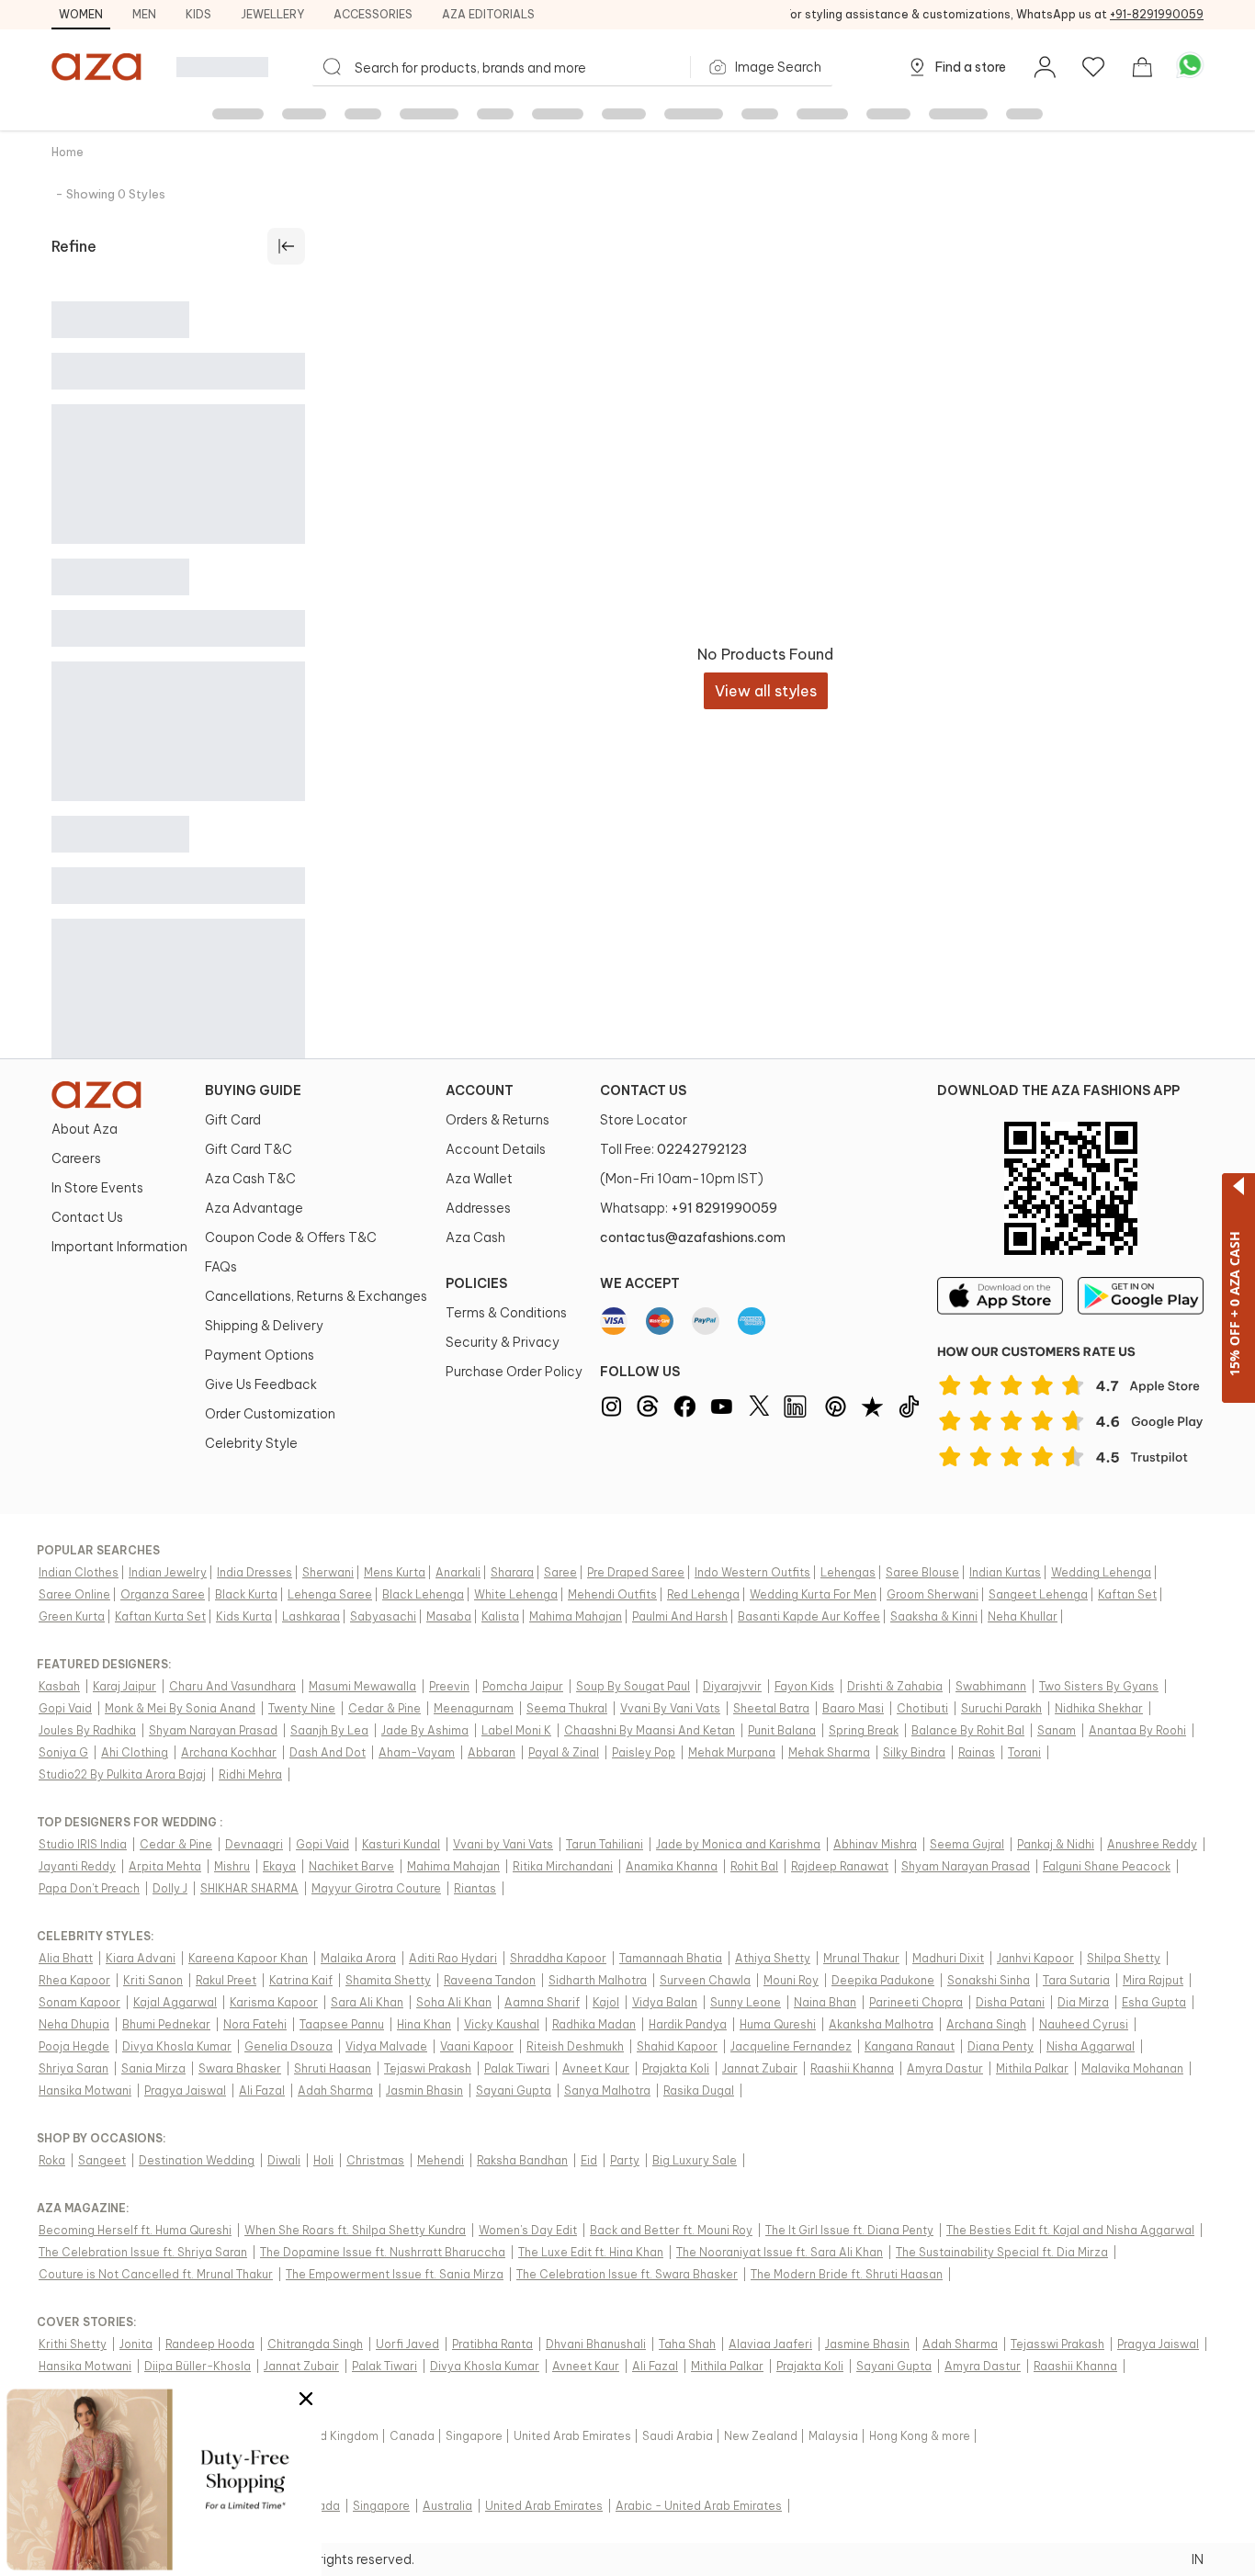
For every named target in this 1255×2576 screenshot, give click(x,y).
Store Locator (644, 1120)
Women (81, 14)
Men (144, 14)
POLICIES (476, 1283)
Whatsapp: (689, 1208)
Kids (198, 14)
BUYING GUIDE (253, 1090)
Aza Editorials (488, 14)
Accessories (373, 14)
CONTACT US (643, 1090)
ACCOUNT (480, 1090)
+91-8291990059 (1157, 14)
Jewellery (272, 14)
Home (68, 152)
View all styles (766, 691)
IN (1198, 2559)
